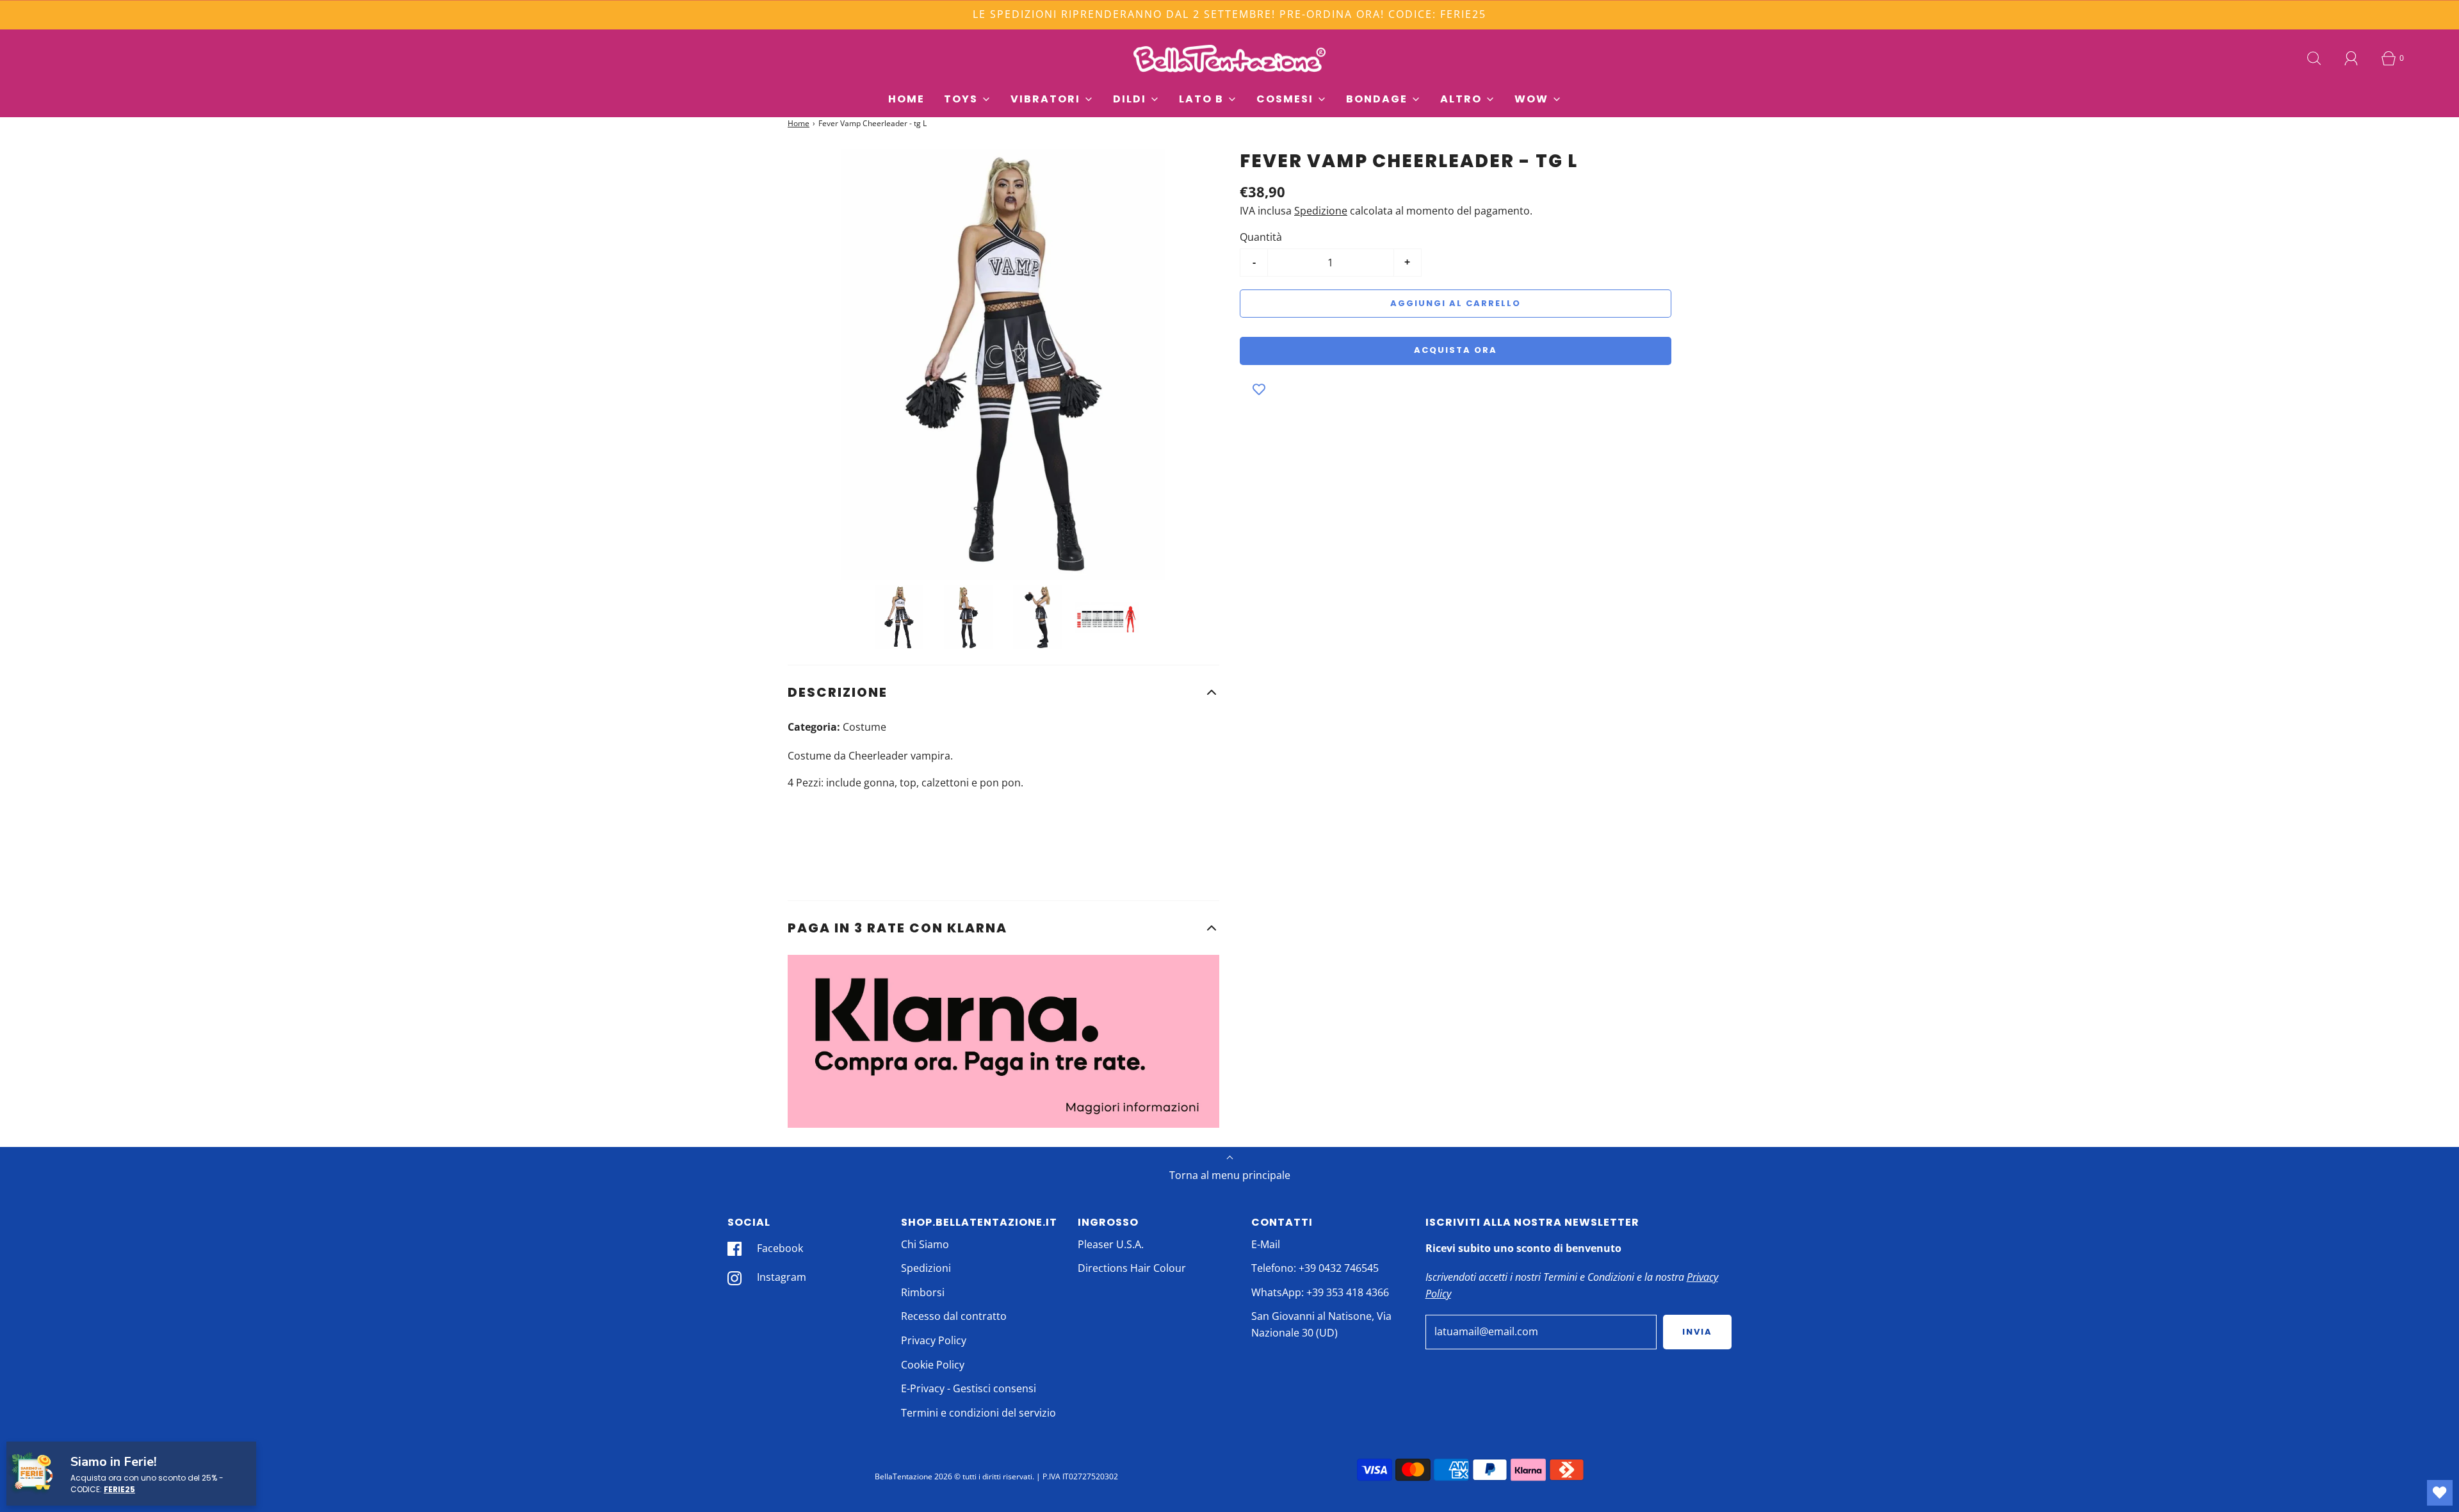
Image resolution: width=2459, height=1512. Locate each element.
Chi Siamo (925, 1244)
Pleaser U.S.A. (1111, 1244)
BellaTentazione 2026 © (918, 1476)
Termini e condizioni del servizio (978, 1413)
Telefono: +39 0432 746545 (1315, 1268)
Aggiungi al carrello (1456, 303)
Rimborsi (923, 1292)
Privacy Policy (934, 1340)
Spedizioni (926, 1268)
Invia (1697, 1332)
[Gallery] (1003, 402)
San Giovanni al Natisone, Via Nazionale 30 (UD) (1321, 1324)
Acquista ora (1456, 350)
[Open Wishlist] (2440, 1493)
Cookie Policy (933, 1365)
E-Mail (1266, 1244)
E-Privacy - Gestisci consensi (969, 1388)
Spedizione (1321, 211)
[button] (1003, 692)
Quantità (1261, 237)
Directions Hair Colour (1132, 1268)
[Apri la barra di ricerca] (2314, 58)
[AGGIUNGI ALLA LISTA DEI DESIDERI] (1259, 391)
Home (906, 99)
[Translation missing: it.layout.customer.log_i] (2351, 58)
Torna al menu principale (1230, 1175)
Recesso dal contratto (954, 1316)
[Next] (1201, 364)
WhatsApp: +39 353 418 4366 (1320, 1292)
